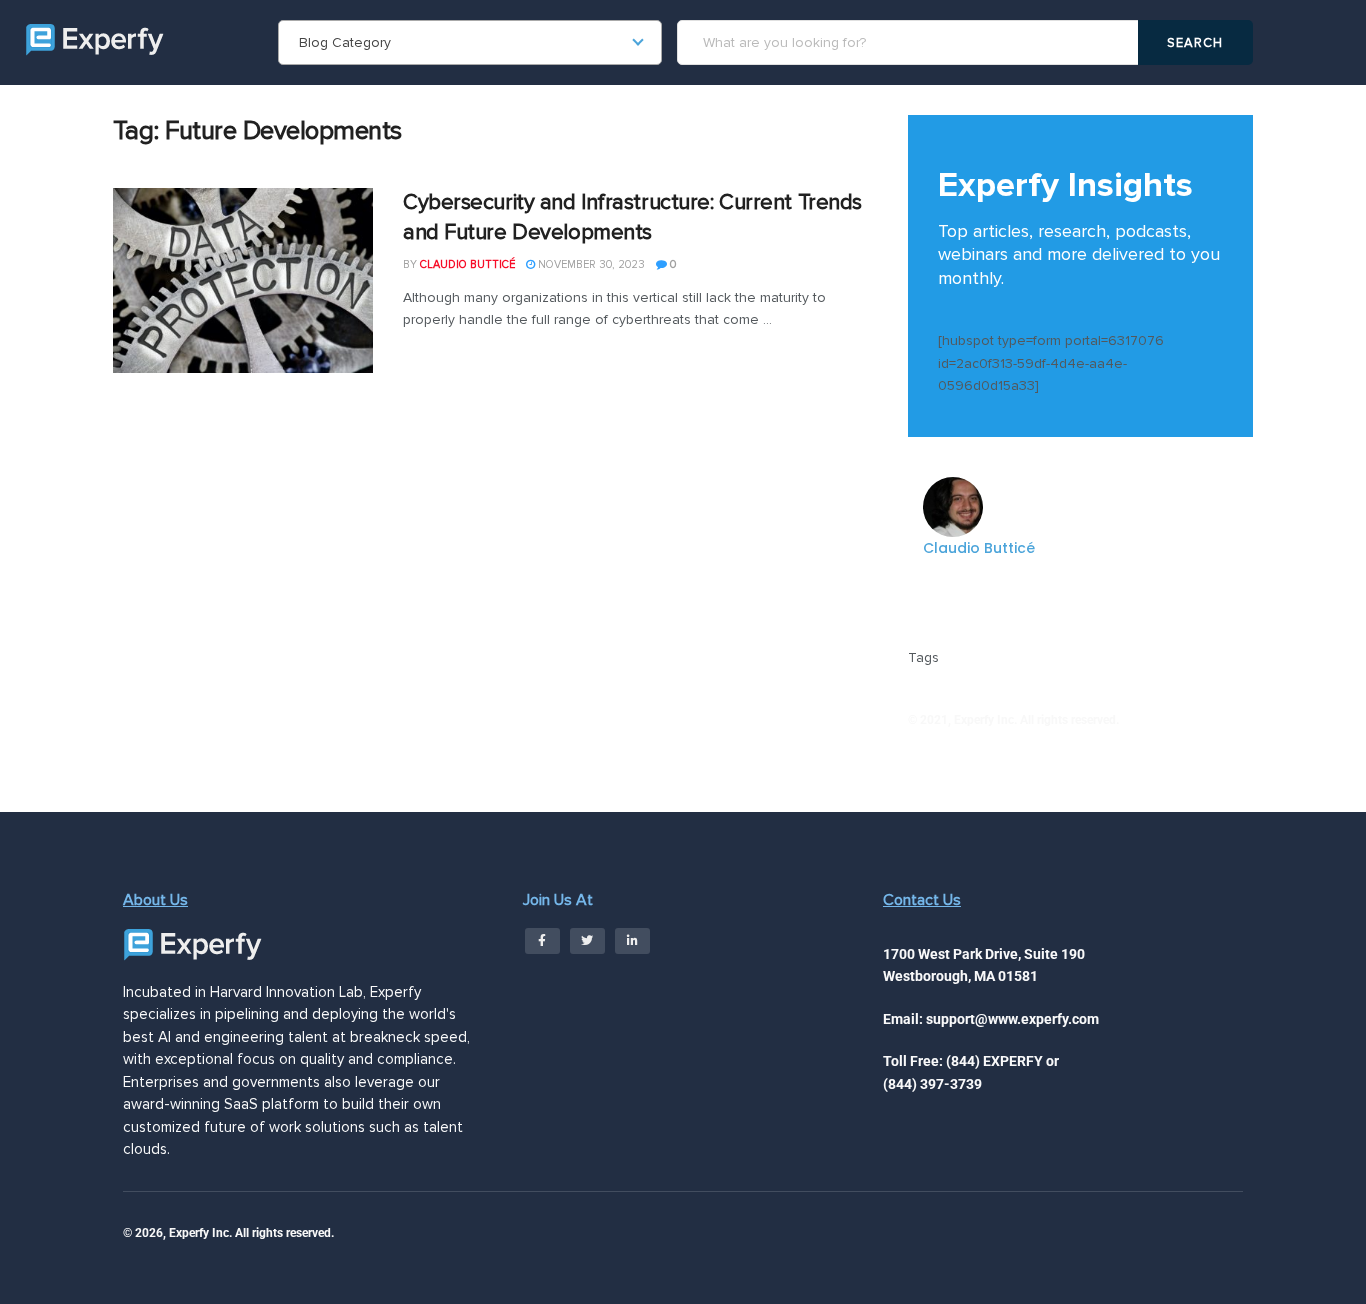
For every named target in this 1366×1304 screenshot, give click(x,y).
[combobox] (470, 42)
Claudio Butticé (467, 264)
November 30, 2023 (590, 264)
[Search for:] (910, 42)
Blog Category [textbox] (345, 42)
